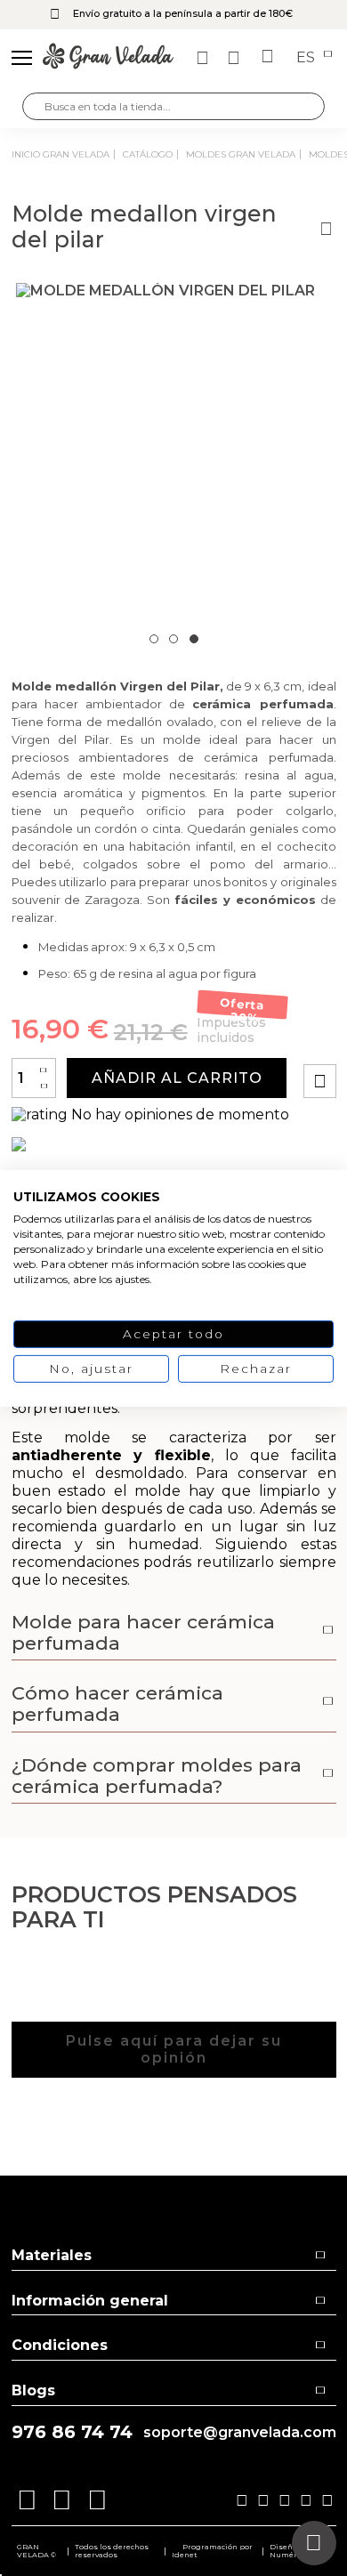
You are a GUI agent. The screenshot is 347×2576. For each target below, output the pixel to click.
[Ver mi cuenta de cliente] (236, 58)
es (307, 58)
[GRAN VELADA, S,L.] (108, 58)
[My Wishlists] (205, 58)
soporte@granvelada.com (240, 2433)
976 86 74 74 (72, 2432)
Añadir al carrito (177, 1078)
